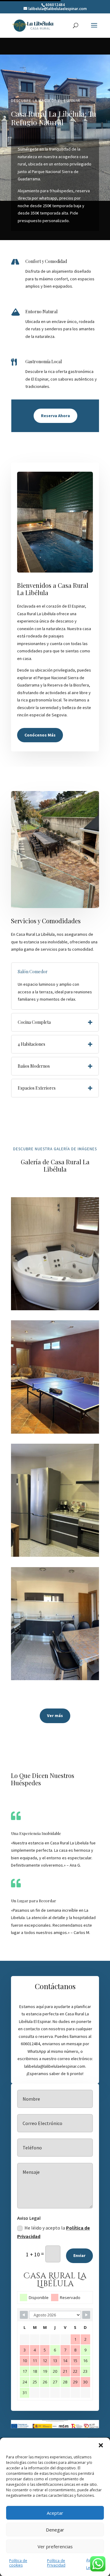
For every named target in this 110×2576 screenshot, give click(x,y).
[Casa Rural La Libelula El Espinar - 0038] (55, 1309)
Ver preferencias (55, 2546)
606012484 (55, 5)
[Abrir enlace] (33, 25)
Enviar (79, 2255)
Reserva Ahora (55, 416)
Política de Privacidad (56, 2563)
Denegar (55, 2530)
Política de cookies (18, 2563)
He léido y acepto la (53, 2232)
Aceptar (55, 2513)
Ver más (55, 1716)
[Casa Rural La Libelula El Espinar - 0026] (55, 1432)
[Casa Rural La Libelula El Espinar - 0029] (55, 1555)
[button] (101, 2445)
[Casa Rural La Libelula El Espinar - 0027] (55, 1678)
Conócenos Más (40, 735)
